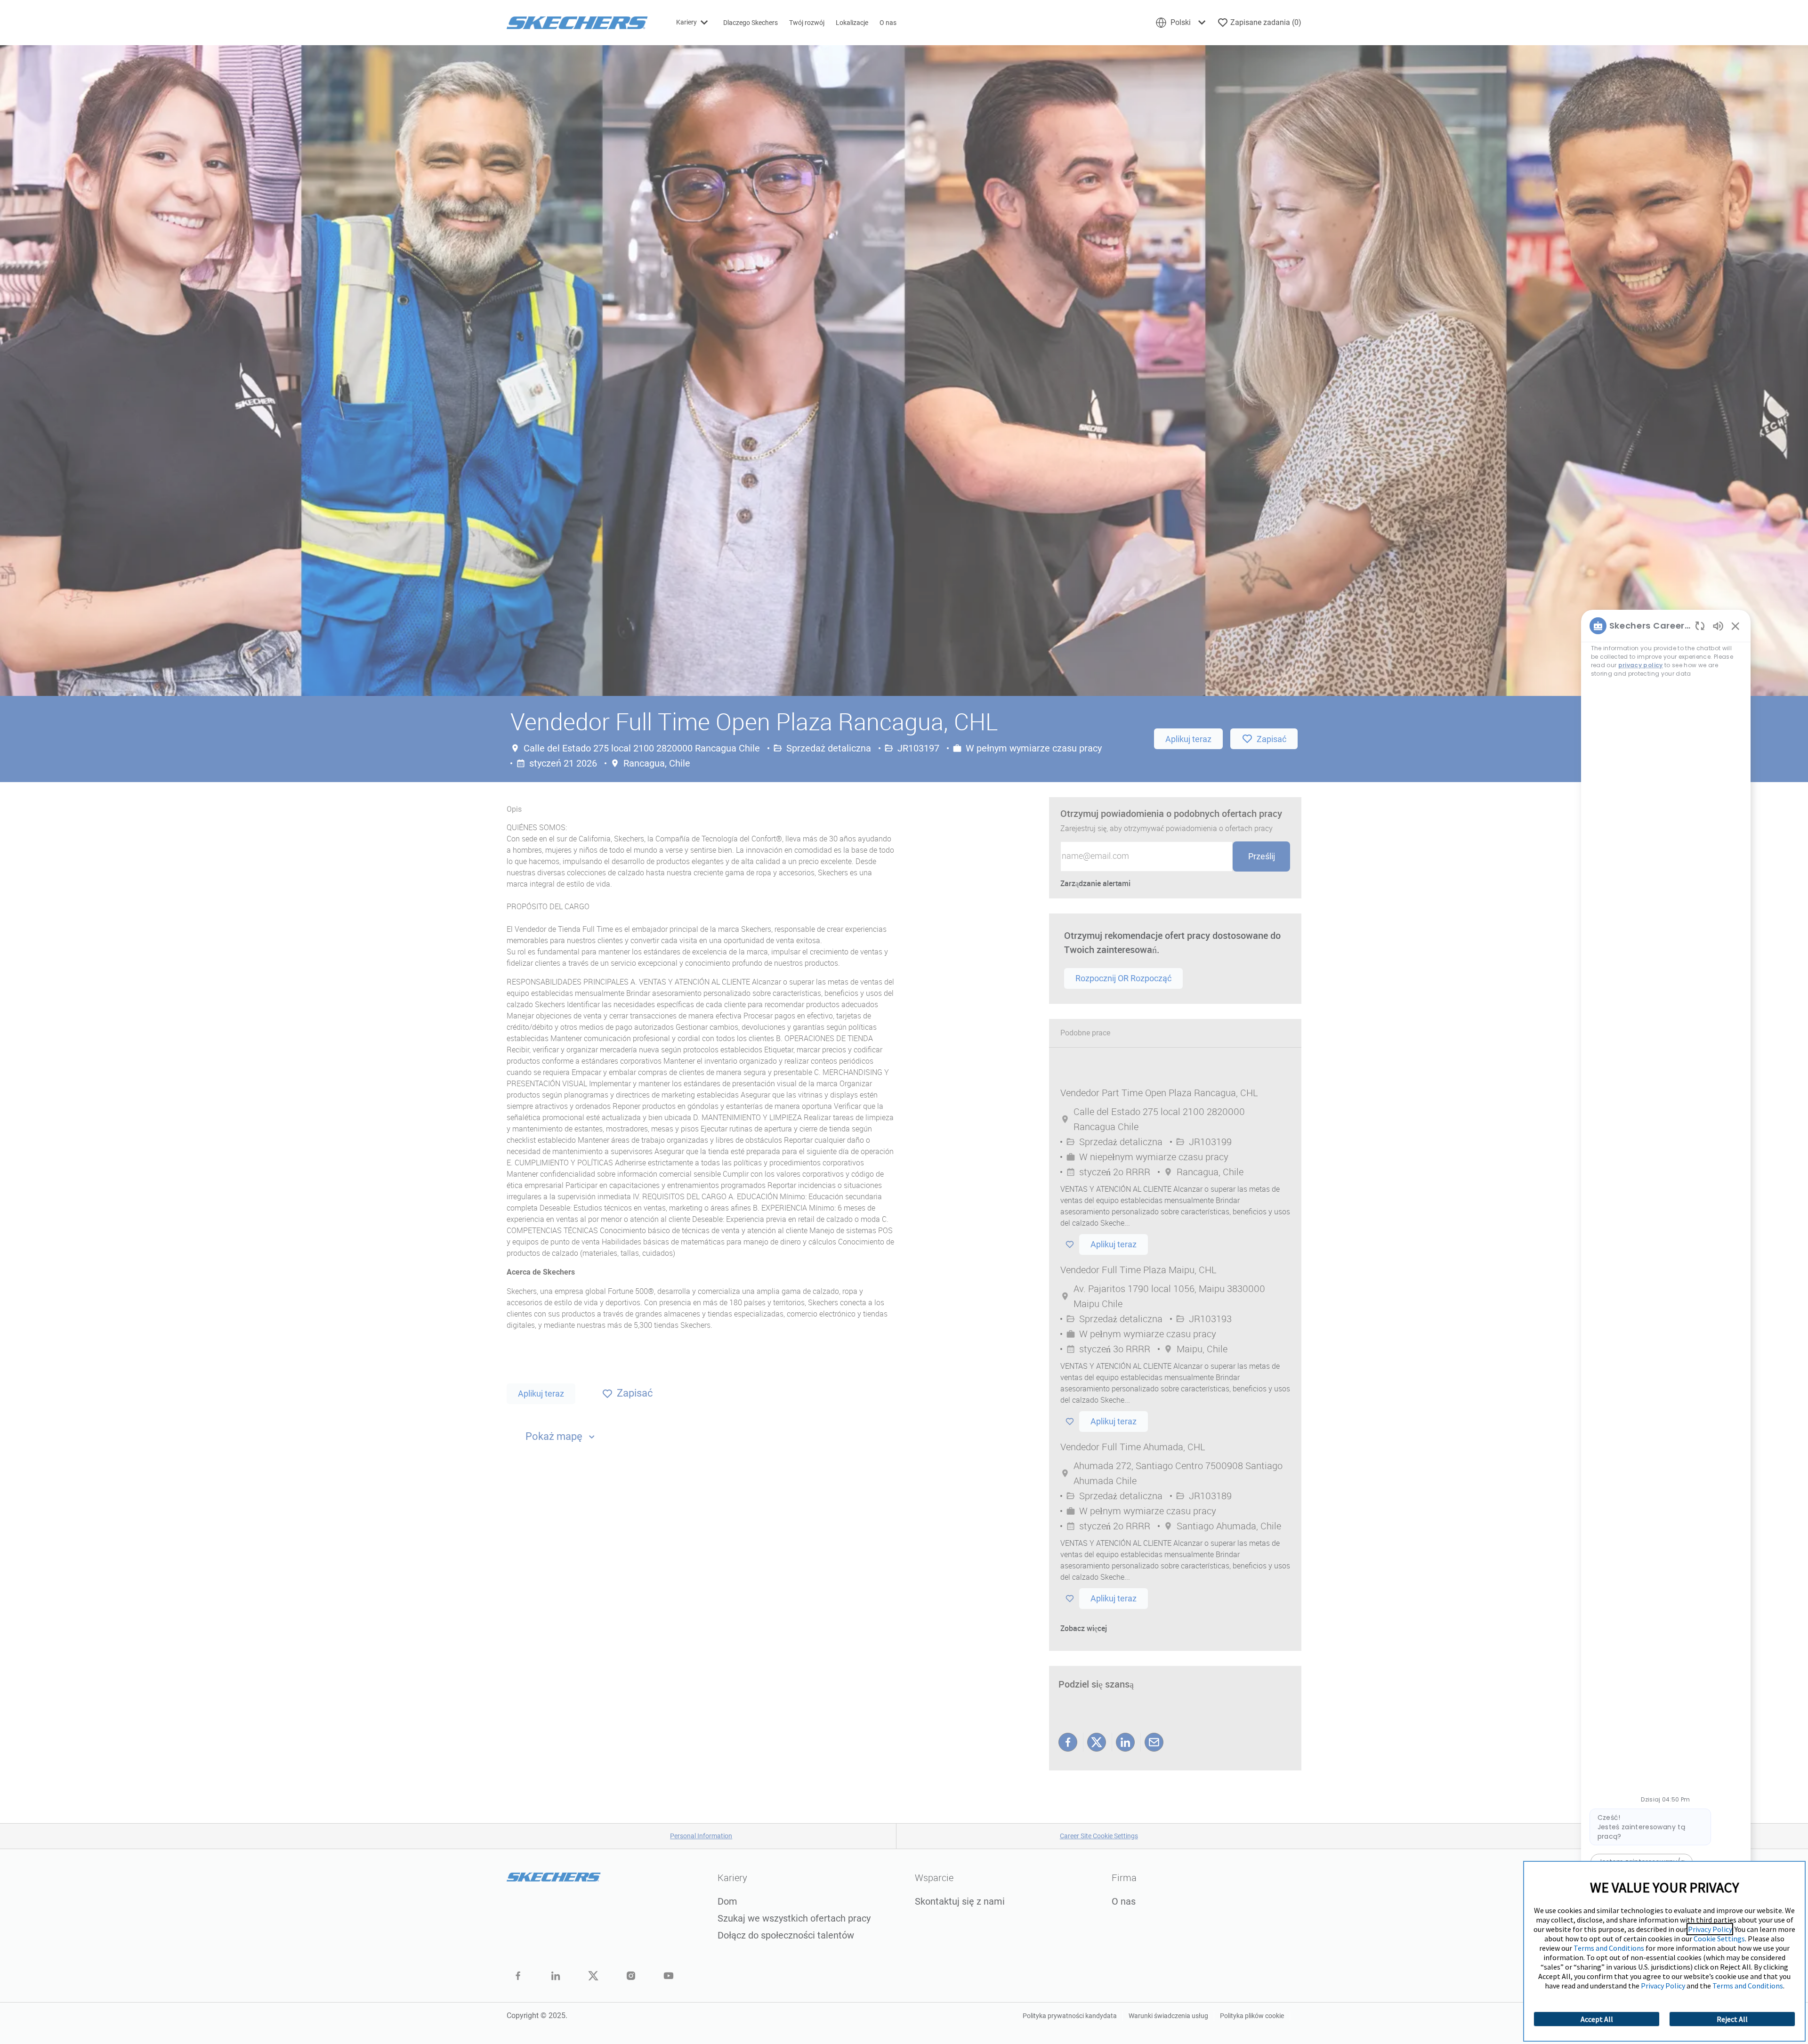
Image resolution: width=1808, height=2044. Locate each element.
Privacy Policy (1710, 1929)
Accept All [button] (1597, 2019)
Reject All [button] (1732, 2019)
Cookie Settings (1719, 1939)
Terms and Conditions (1609, 1948)
